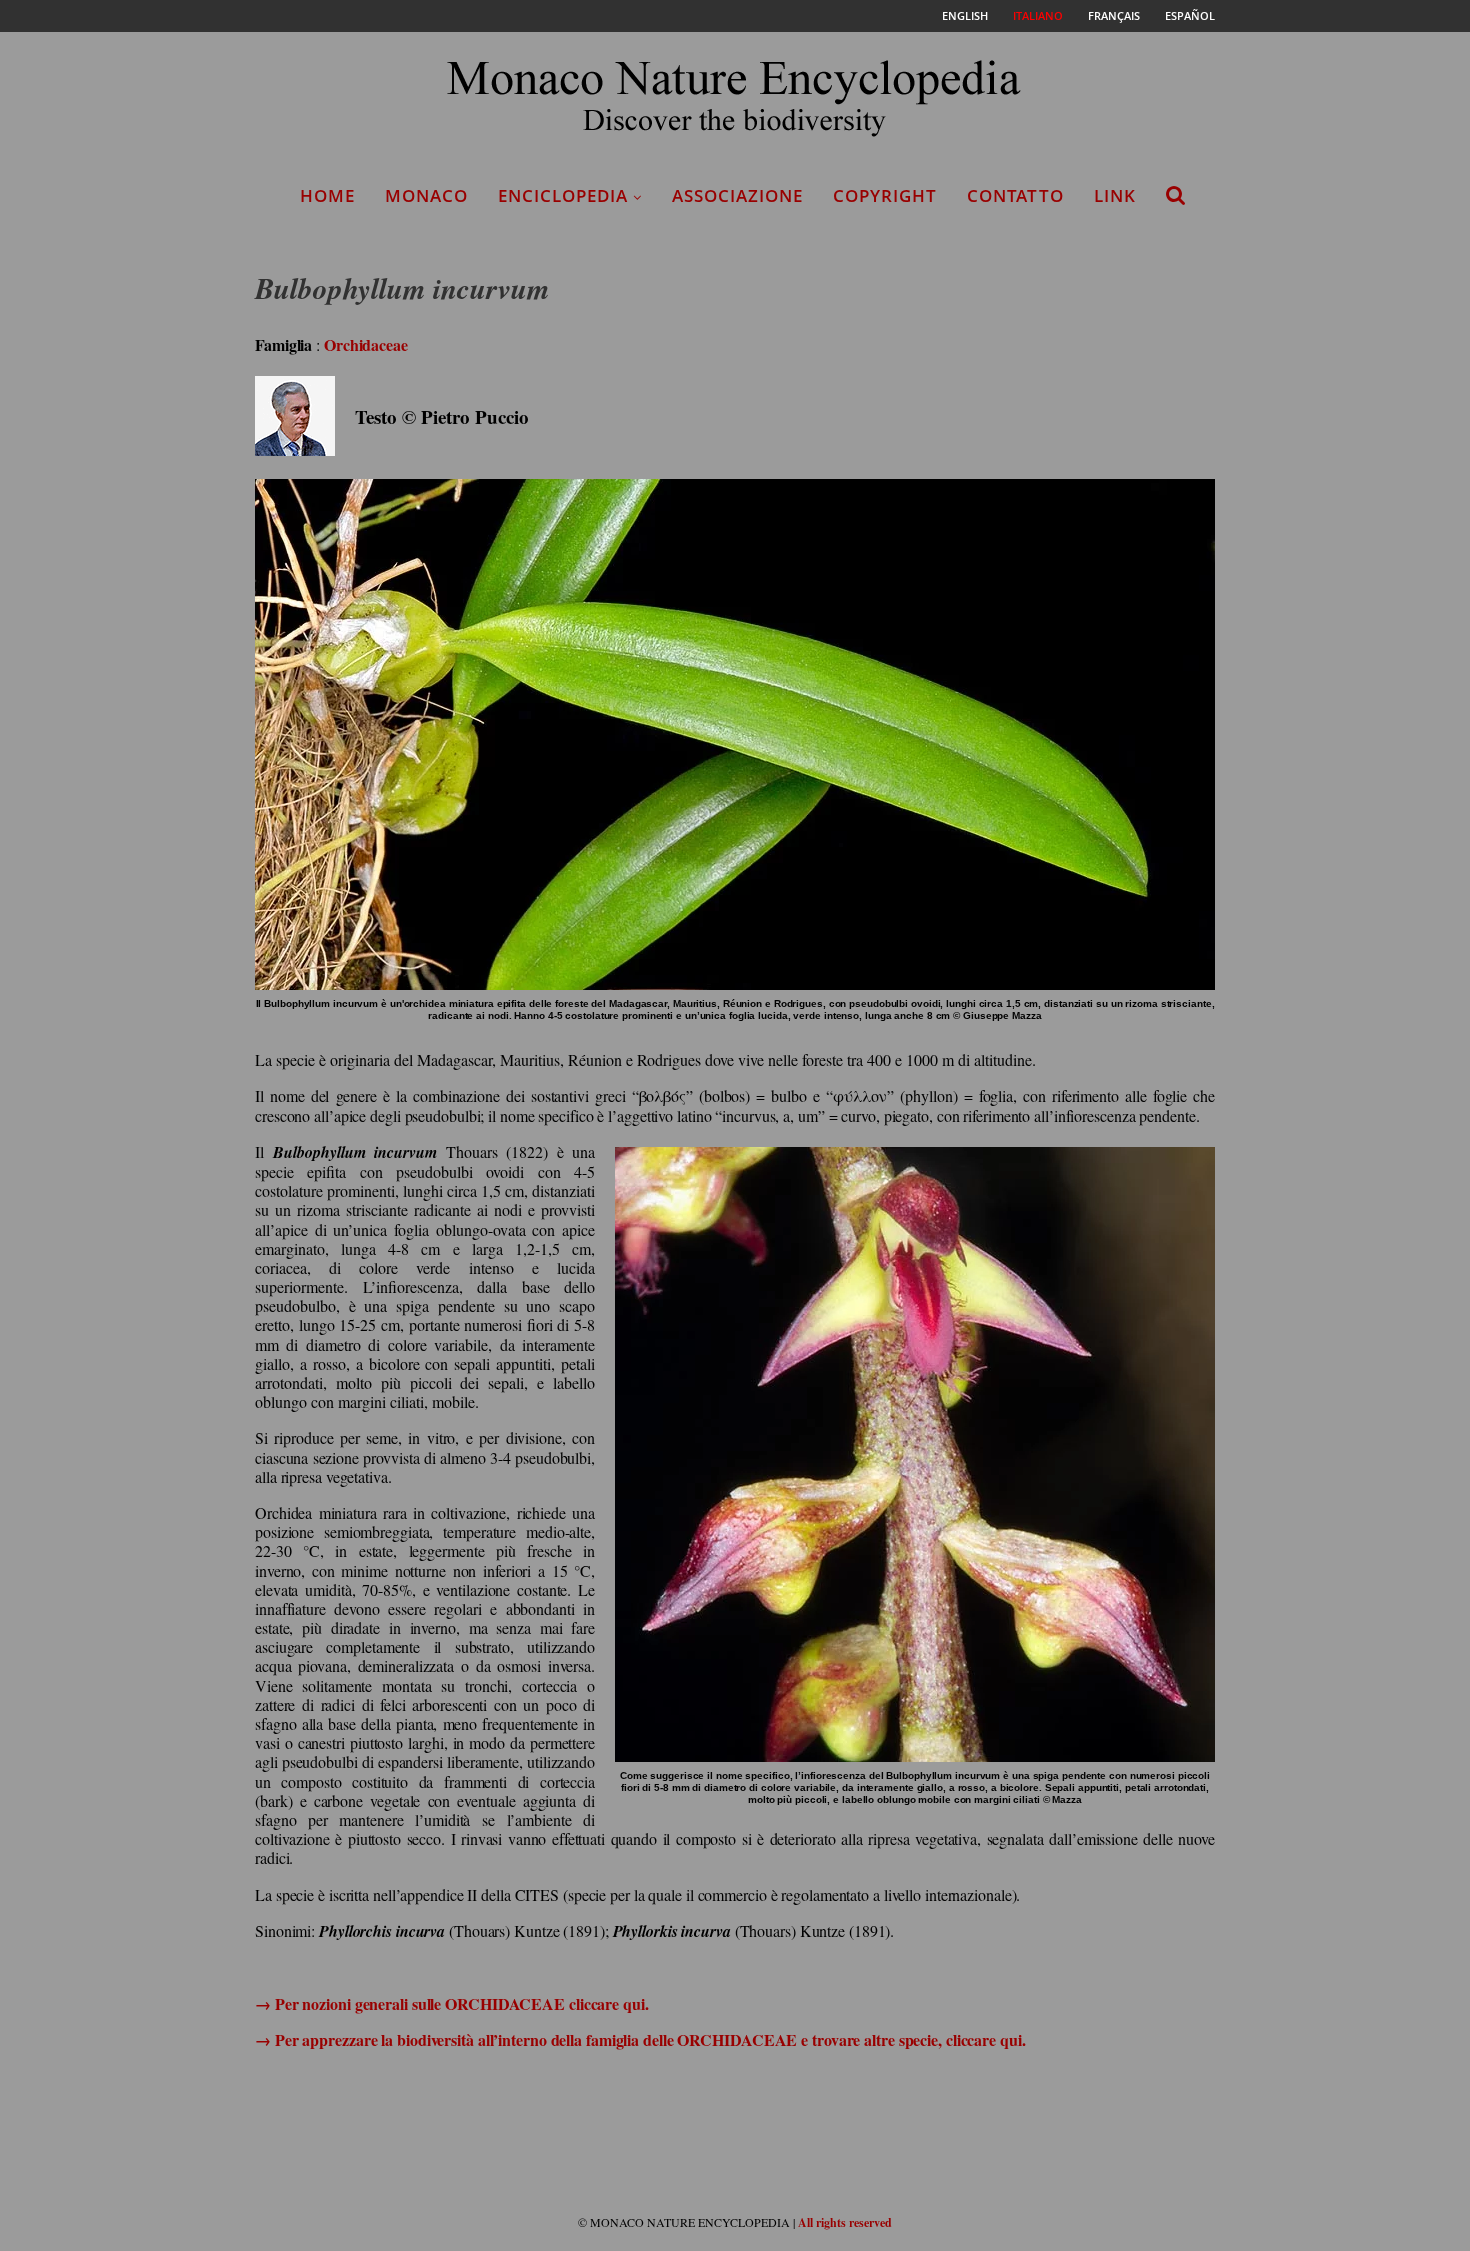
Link (1115, 195)
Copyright (885, 195)
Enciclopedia (563, 195)
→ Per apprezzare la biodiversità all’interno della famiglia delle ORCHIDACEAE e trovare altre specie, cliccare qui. (640, 2039)
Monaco (426, 195)
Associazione (737, 195)
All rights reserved (845, 2222)
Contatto (1015, 195)
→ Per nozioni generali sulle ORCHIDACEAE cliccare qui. (452, 2003)
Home (327, 195)
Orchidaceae (366, 344)
